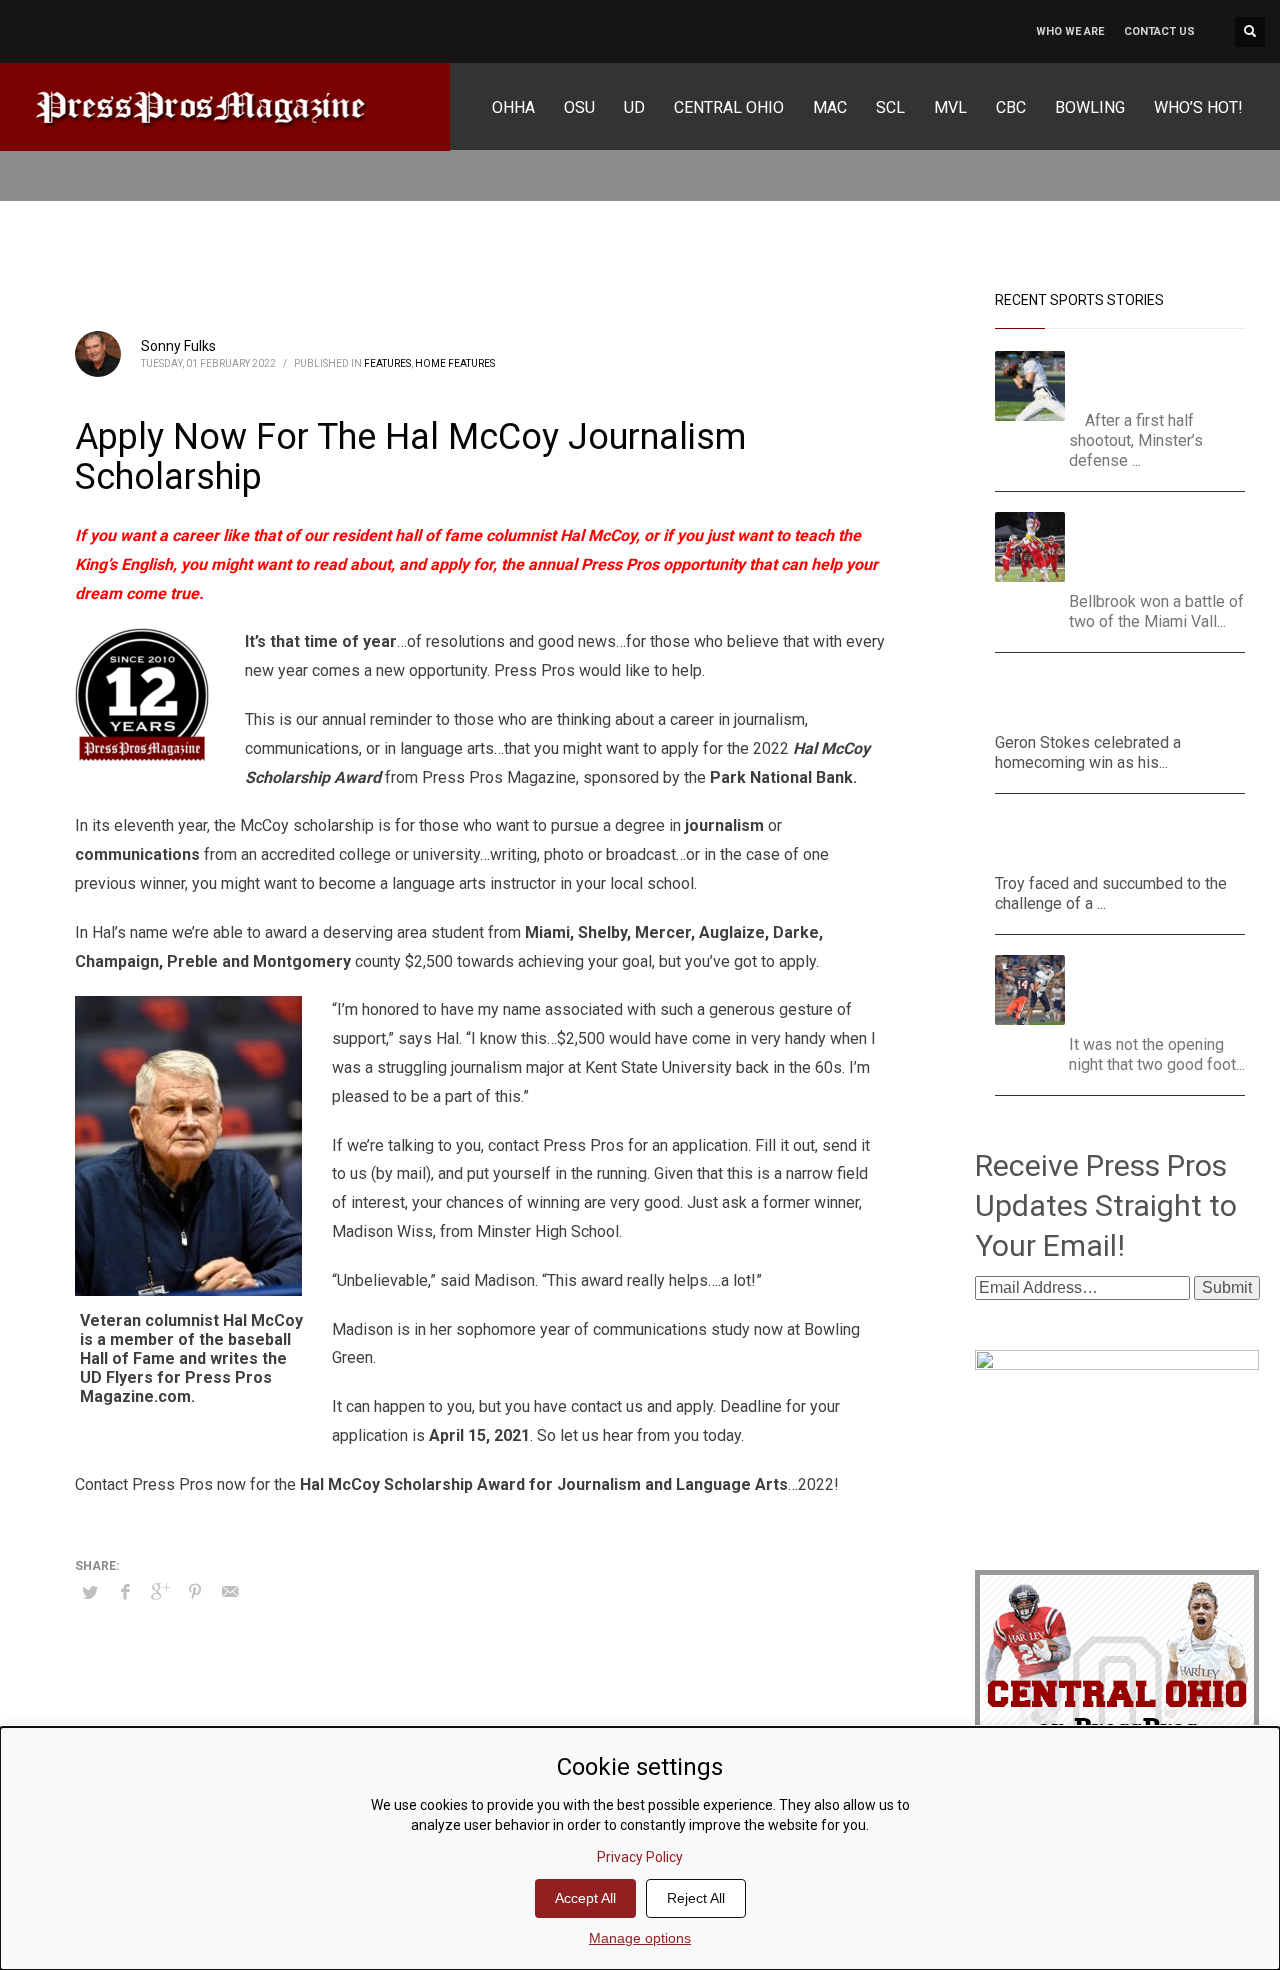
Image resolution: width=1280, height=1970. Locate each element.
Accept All (585, 1898)
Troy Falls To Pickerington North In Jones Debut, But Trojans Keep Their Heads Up (1110, 838)
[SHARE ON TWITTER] (90, 1593)
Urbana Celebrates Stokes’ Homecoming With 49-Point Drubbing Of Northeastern (1112, 697)
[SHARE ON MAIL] (230, 1592)
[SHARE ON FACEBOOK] (125, 1592)
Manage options (640, 1938)
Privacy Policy (640, 1857)
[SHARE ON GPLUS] (160, 1592)
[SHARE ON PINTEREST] (195, 1592)
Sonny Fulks (178, 346)
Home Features (455, 363)
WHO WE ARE (1070, 31)
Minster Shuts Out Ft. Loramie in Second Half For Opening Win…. (1159, 375)
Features (387, 363)
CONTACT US (1159, 31)
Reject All (696, 1898)
